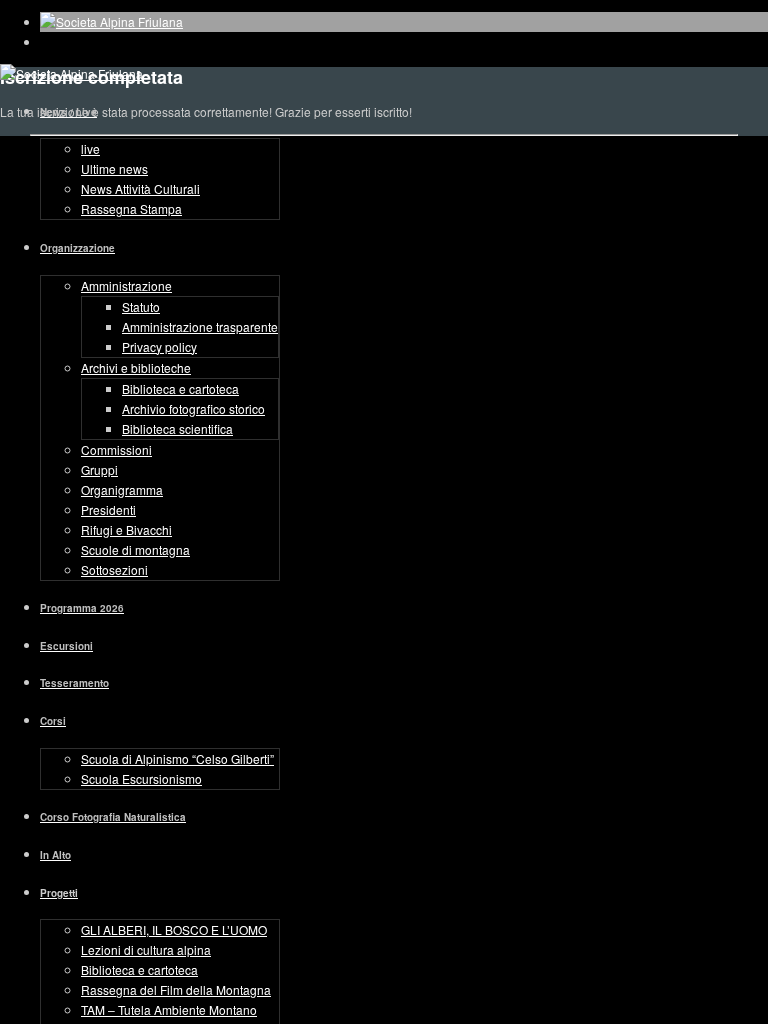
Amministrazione (126, 285)
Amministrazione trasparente (200, 326)
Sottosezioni (114, 569)
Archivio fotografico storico (193, 408)
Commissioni (116, 449)
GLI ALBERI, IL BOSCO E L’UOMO (174, 929)
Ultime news (114, 168)
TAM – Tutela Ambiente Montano (169, 1009)
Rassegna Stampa (131, 208)
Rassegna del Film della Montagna (176, 989)
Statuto (141, 306)
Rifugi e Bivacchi (126, 529)
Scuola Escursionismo (141, 778)
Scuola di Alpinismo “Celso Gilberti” (177, 758)
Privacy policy (159, 346)
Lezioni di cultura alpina (146, 949)
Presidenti (108, 509)
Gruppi (99, 469)
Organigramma (122, 489)
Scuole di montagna (135, 549)
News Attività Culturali (140, 188)
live (90, 148)
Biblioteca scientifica (177, 428)
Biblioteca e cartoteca (180, 388)
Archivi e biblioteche (136, 367)
